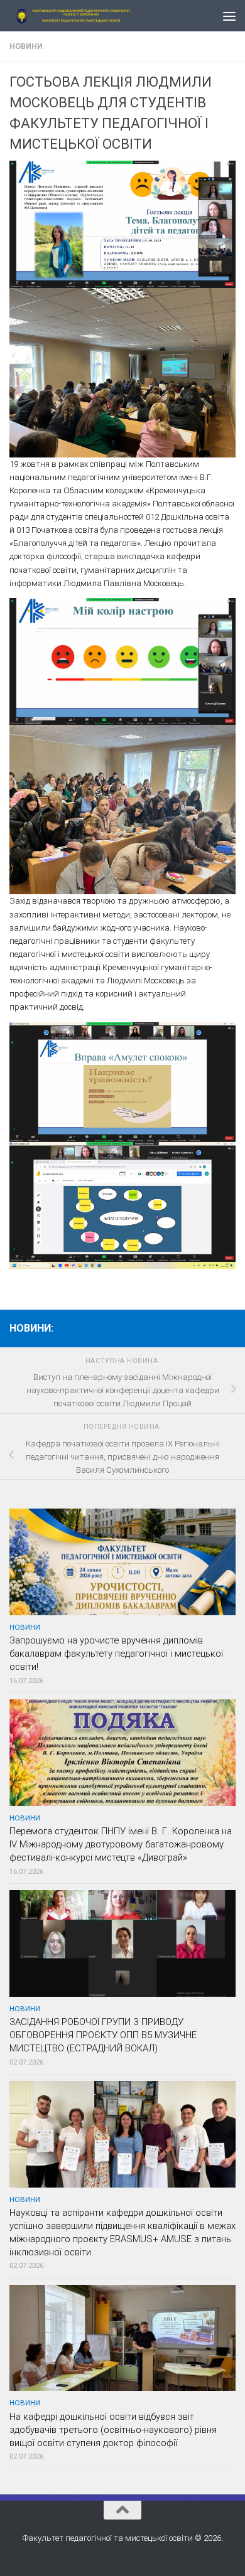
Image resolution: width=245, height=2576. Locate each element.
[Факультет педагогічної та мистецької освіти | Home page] (96, 16)
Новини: (31, 1328)
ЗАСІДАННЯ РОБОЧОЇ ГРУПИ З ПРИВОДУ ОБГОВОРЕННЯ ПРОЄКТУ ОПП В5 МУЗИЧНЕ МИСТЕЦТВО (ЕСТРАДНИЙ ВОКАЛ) (103, 2035)
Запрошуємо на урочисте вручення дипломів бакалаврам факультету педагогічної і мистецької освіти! (116, 1654)
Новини (26, 46)
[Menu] (229, 16)
